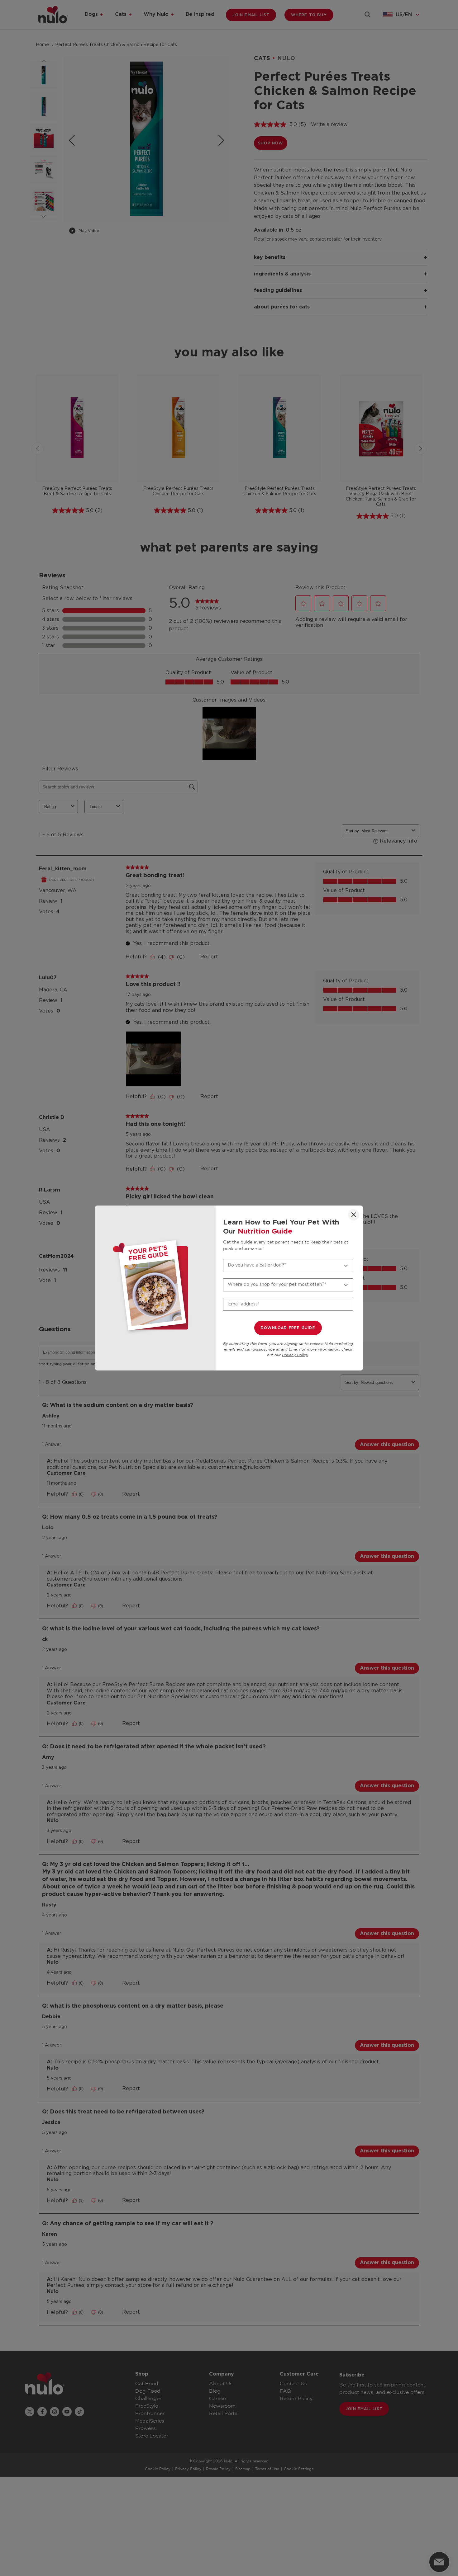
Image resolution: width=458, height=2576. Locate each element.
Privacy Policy (295, 1355)
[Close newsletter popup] (354, 1215)
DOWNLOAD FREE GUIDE (288, 1328)
